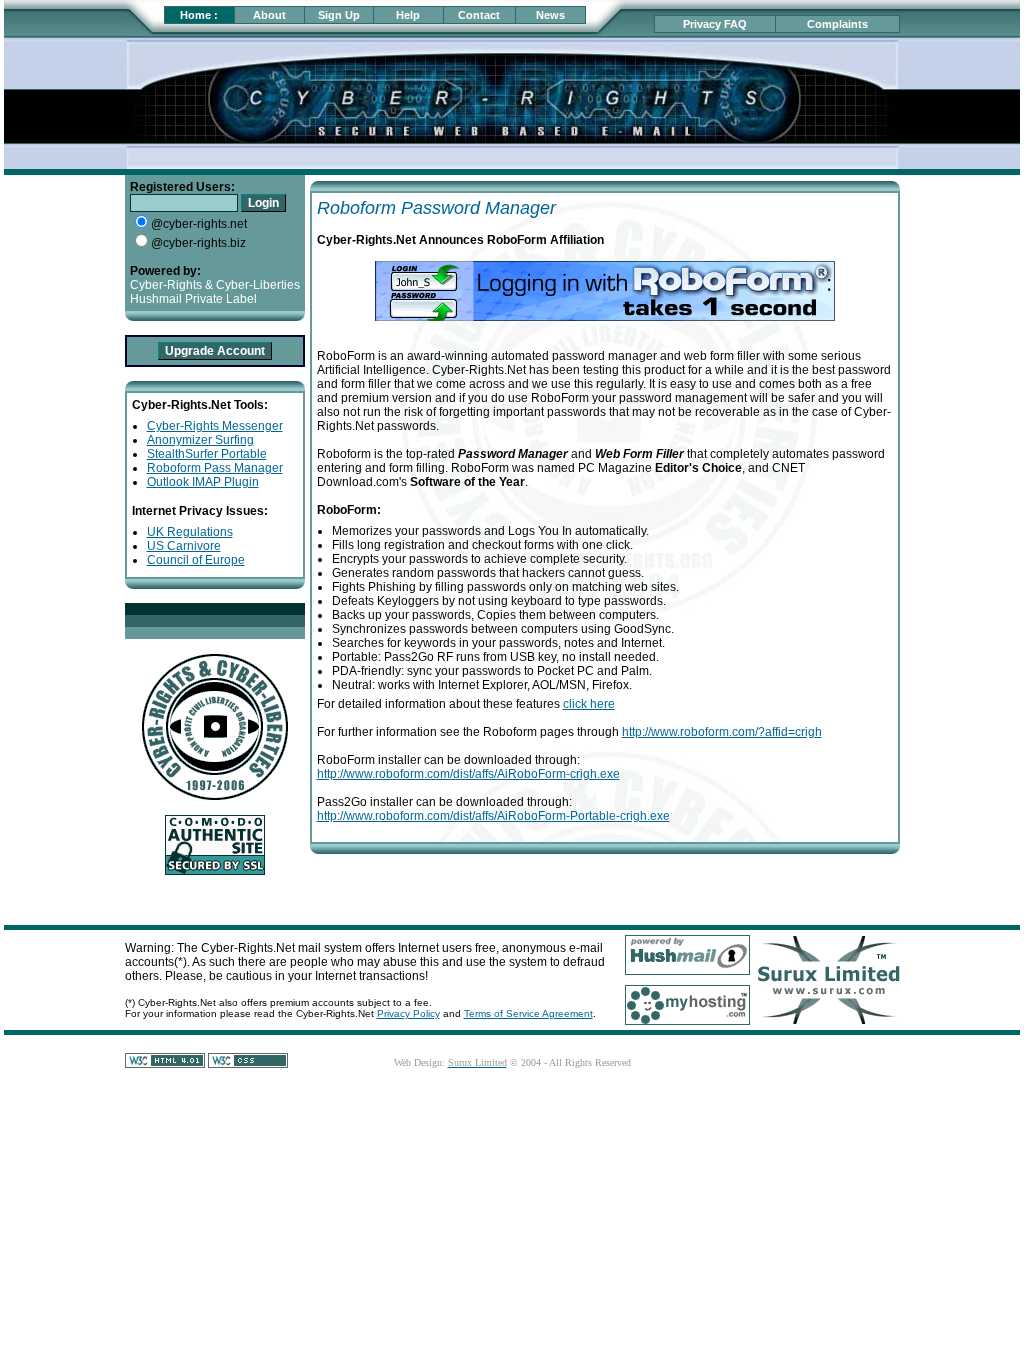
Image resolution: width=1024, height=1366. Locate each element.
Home (195, 15)
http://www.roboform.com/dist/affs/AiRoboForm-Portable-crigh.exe (493, 816)
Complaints (837, 24)
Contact (479, 15)
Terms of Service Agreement (528, 1013)
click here (589, 704)
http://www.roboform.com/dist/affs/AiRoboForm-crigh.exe (468, 774)
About (269, 15)
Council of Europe (196, 560)
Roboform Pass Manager (215, 468)
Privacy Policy (408, 1013)
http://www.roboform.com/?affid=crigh (722, 732)
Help (408, 15)
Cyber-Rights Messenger (215, 426)
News (550, 15)
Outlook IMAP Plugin (203, 482)
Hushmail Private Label (193, 299)
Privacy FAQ (715, 24)
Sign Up (339, 15)
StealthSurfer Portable (207, 454)
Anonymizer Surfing (200, 440)
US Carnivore (184, 546)
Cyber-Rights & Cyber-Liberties (215, 285)
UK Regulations (190, 532)
